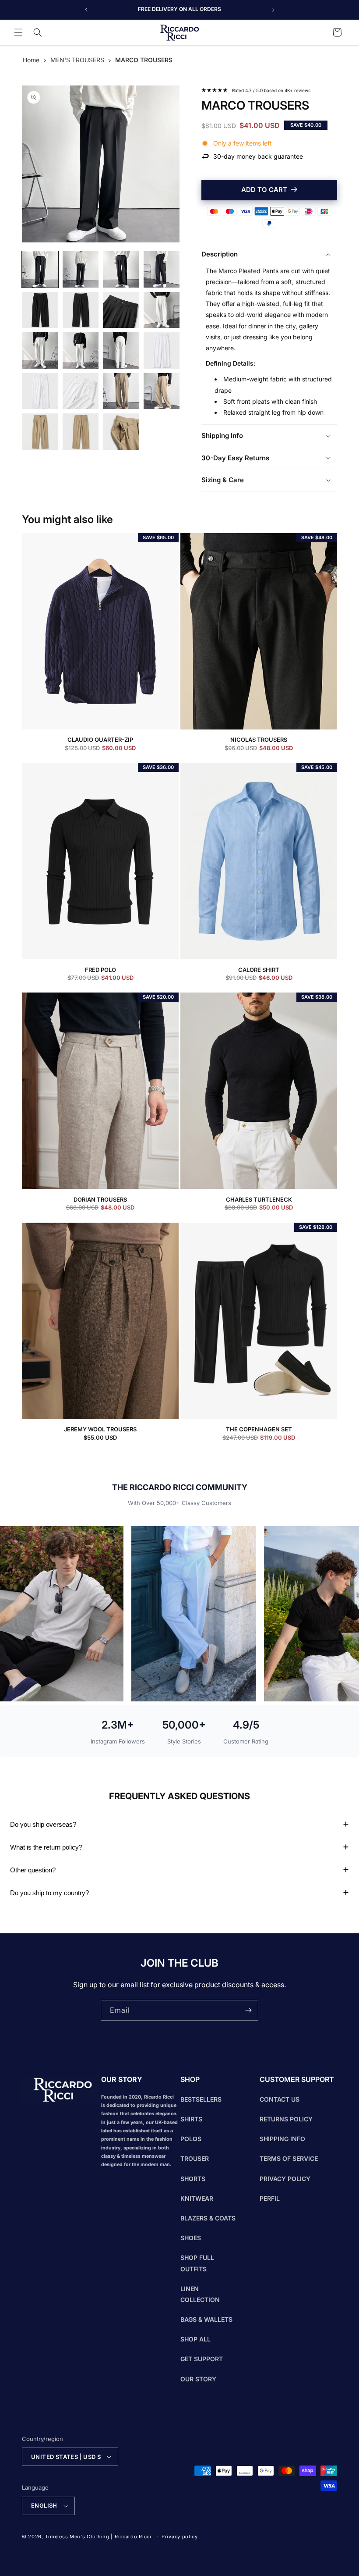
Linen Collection (200, 2294)
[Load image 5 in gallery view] (40, 310)
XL (296, 223)
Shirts (191, 2119)
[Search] (38, 32)
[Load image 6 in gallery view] (81, 310)
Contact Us (280, 2099)
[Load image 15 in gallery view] (121, 391)
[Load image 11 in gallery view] (121, 350)
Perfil (270, 2198)
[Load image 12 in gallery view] (162, 350)
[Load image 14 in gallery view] (81, 391)
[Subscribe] (248, 2010)
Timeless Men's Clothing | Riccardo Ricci (98, 2537)
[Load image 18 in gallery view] (81, 432)
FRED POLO (100, 970)
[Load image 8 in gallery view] (162, 310)
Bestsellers (201, 2099)
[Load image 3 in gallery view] (121, 269)
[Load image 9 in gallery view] (40, 350)
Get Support (202, 2359)
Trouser (195, 2158)
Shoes (191, 2238)
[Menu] (18, 32)
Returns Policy (286, 2119)
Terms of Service (289, 2158)
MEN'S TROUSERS (77, 60)
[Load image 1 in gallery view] (40, 269)
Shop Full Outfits (197, 2263)
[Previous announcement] (86, 10)
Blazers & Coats (208, 2218)
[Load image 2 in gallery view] (81, 269)
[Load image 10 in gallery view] (81, 350)
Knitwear (197, 2198)
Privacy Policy (285, 2179)
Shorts (193, 2179)
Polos (191, 2139)
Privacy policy (180, 2537)
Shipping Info (282, 2139)
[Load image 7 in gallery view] (121, 310)
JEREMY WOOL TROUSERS (100, 1429)
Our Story (198, 2379)
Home (31, 60)
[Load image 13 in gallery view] (40, 391)
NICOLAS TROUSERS (259, 740)
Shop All (195, 2339)
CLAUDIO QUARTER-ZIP (100, 740)
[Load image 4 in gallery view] (162, 269)
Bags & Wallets (206, 2319)
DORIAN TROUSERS (100, 1200)
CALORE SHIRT (259, 970)
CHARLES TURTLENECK (259, 1200)
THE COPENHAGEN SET (259, 1429)
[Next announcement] (273, 10)
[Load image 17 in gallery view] (40, 432)
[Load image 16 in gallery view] (162, 391)
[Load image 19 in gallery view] (121, 432)
